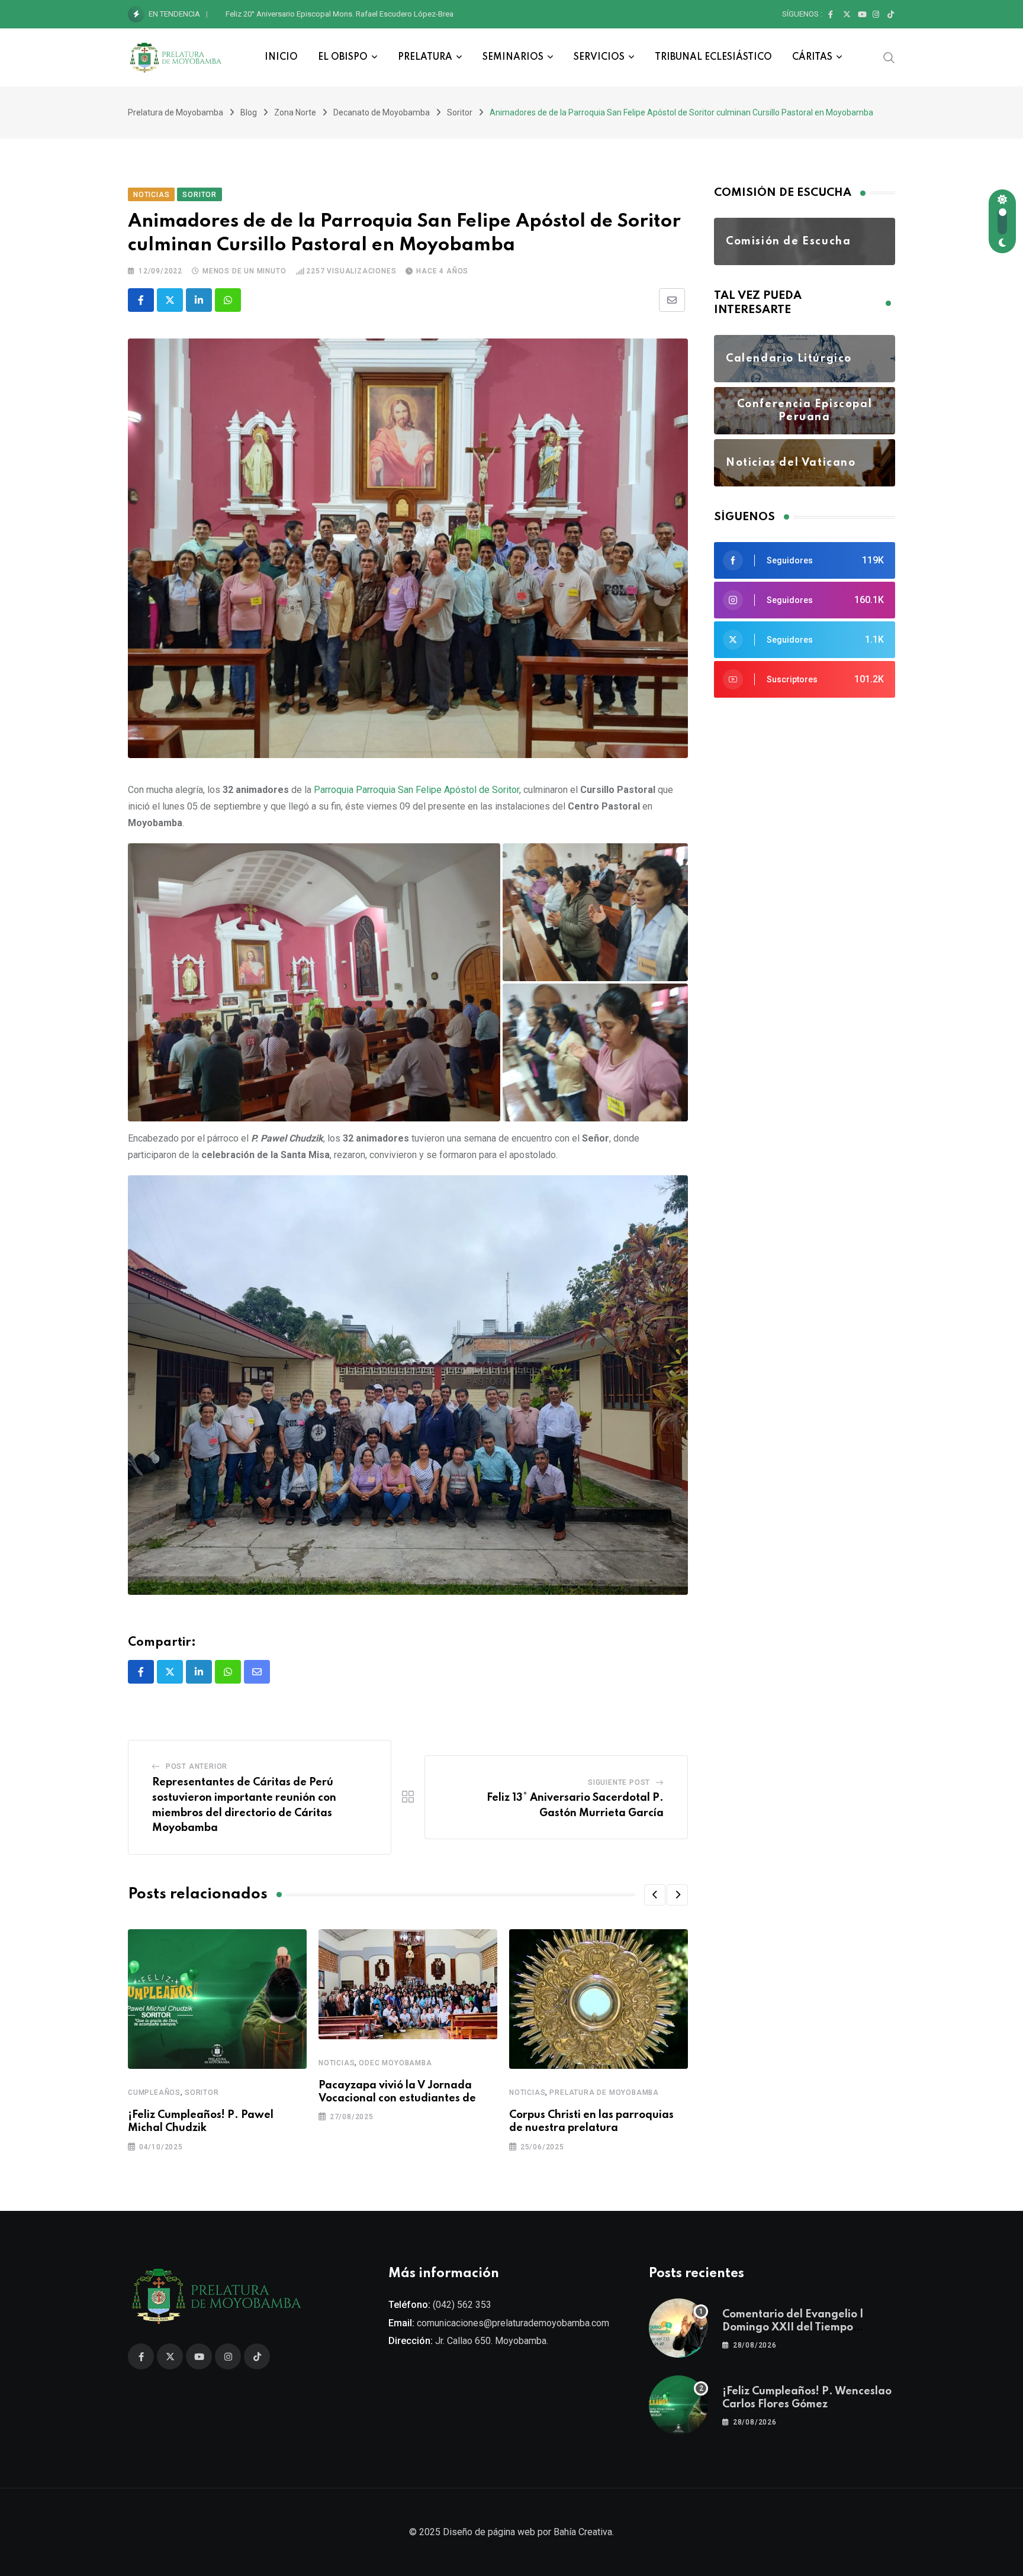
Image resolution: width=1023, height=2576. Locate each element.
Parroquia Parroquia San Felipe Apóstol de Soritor (416, 790)
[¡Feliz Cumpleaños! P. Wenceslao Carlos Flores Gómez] (678, 2405)
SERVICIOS (599, 57)
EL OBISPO (343, 57)
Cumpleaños (154, 2093)
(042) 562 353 (462, 2305)
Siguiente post (619, 1782)
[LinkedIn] (199, 300)
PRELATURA (425, 57)
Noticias (337, 2063)
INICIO (281, 57)
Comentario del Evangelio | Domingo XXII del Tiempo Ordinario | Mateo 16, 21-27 (794, 2328)
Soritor (202, 2093)
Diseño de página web (489, 2532)
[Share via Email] (672, 300)
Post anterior (197, 1766)
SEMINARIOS (513, 57)
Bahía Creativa (583, 2532)
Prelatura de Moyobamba (604, 2093)
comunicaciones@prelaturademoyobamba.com (513, 2323)
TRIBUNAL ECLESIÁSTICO (713, 57)
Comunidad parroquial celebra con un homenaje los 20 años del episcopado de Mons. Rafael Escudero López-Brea (423, 14)
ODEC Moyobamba (395, 2063)
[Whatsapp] (228, 300)
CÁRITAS (812, 57)
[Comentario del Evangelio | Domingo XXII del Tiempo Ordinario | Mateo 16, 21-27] (678, 2328)
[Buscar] (889, 57)
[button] (314, 982)
